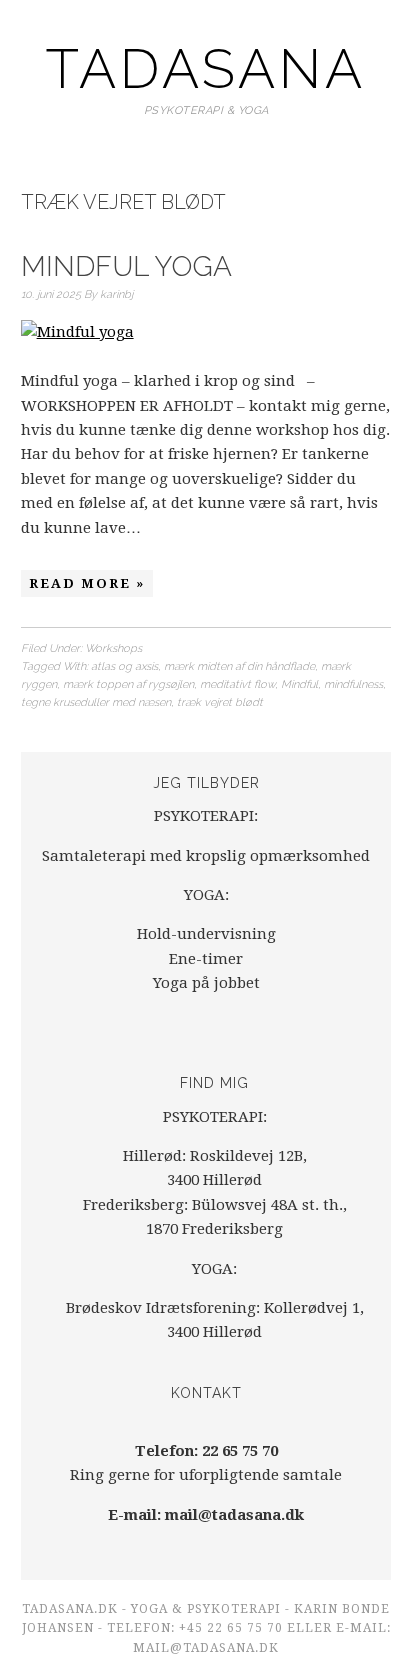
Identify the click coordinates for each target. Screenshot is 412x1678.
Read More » (87, 583)
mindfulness (353, 684)
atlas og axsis (124, 666)
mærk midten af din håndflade (239, 666)
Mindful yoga (126, 266)
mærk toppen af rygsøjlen (128, 684)
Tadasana (206, 68)
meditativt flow (237, 684)
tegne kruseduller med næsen (96, 702)
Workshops (113, 648)
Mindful (299, 684)
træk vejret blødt (220, 702)
